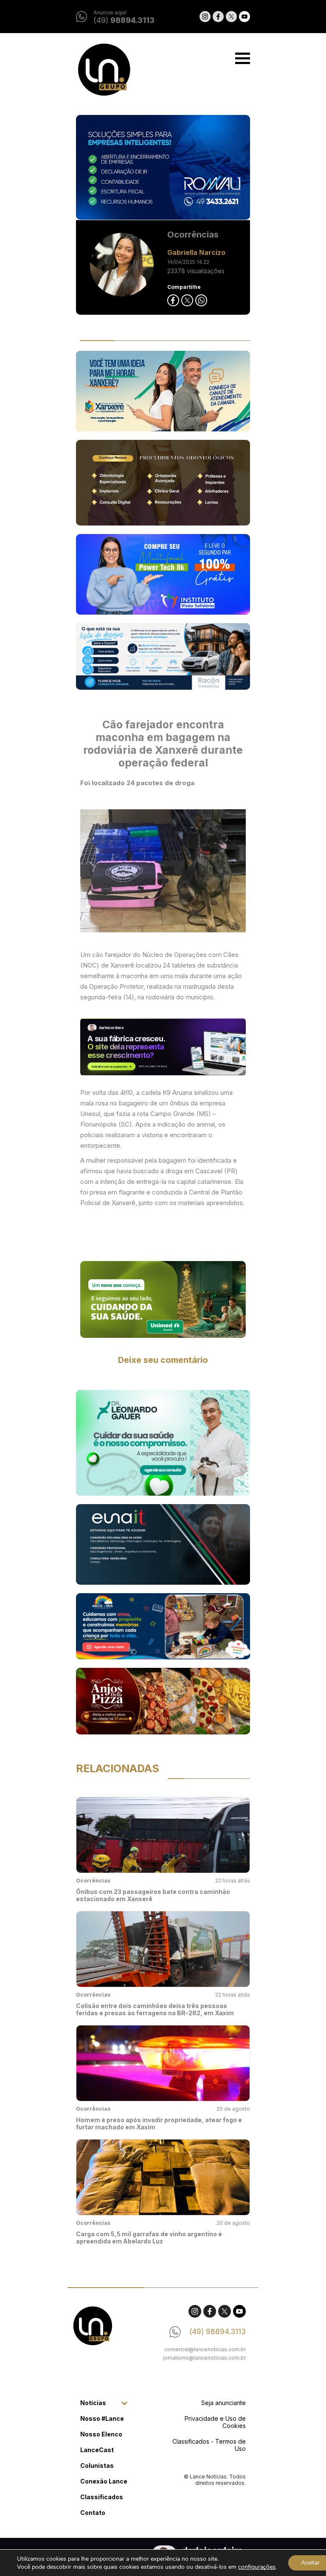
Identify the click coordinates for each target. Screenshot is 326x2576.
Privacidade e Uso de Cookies (215, 2422)
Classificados (102, 2497)
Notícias (93, 2403)
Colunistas (97, 2466)
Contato (93, 2513)
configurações (257, 2567)
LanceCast (97, 2450)
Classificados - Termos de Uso (209, 2445)
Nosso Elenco (101, 2434)
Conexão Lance (104, 2481)
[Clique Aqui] (163, 1299)
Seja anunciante (223, 2403)
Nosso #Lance (102, 2418)
